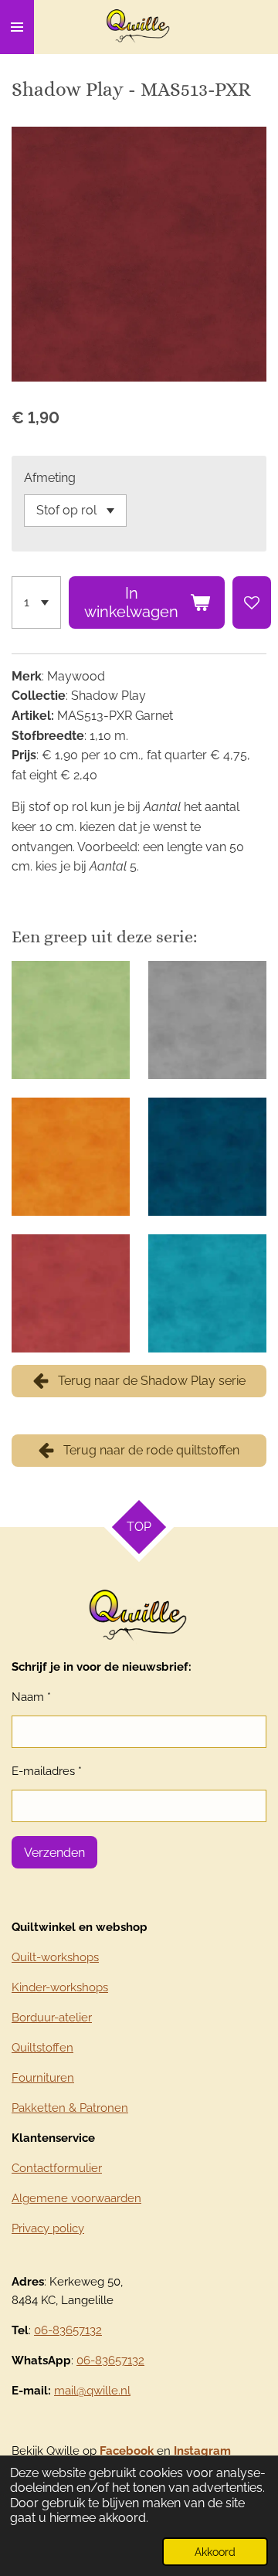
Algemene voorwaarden (76, 2198)
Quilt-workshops (55, 1957)
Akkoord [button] (215, 2552)
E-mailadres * (47, 1771)
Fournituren (43, 2078)
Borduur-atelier (52, 2018)
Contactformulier (57, 2168)
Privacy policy (48, 2228)
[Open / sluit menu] (17, 27)
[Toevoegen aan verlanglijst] (252, 602)
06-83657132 (68, 2330)
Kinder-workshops (60, 1987)
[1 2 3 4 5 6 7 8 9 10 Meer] (36, 602)
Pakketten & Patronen (70, 2108)
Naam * (31, 1697)
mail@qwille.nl (92, 2391)
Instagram (202, 2451)
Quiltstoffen (42, 2048)
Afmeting (50, 478)
